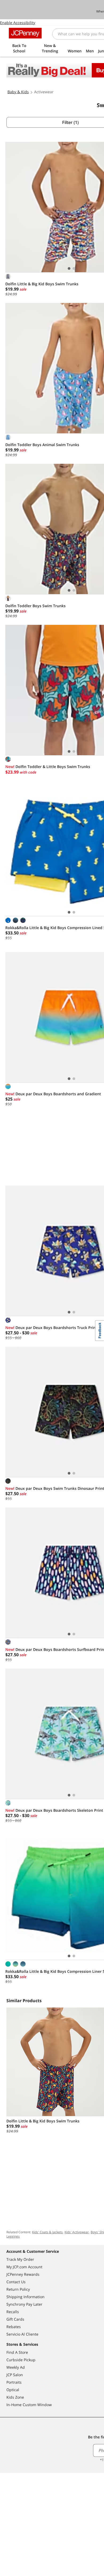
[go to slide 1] (69, 268)
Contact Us (16, 2282)
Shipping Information (25, 2297)
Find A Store (17, 2352)
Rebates (14, 2327)
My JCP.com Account (24, 2267)
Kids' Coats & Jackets (47, 2232)
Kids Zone (15, 2397)
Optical (13, 2390)
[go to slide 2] (74, 268)
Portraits (14, 2382)
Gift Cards (15, 2319)
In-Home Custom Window (29, 2405)
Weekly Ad (16, 2367)
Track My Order (20, 2259)
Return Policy (18, 2289)
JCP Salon (15, 2375)
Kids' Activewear (77, 2232)
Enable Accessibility (18, 23)
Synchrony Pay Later (24, 2304)
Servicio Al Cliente (22, 2334)
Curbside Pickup (21, 2360)
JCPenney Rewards (23, 2274)
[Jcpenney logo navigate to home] (25, 33)
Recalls (13, 2312)
